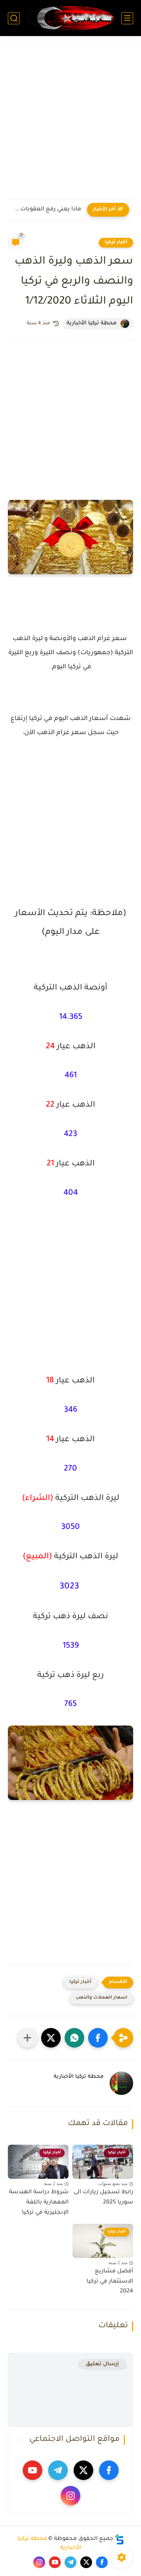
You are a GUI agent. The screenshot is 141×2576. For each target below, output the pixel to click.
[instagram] (70, 2496)
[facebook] (109, 2470)
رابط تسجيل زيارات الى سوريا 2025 (103, 2198)
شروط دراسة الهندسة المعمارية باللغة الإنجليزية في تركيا (39, 2202)
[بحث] (14, 18)
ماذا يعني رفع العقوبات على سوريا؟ (46, 210)
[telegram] (58, 2470)
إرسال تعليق (102, 2364)
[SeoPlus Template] (119, 2539)
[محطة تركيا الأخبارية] (70, 18)
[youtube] (33, 2470)
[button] (98, 2038)
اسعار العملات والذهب (101, 1998)
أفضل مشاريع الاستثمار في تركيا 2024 (110, 2282)
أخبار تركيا (116, 242)
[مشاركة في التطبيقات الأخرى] (27, 2038)
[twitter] (83, 2470)
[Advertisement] (70, 122)
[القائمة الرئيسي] (127, 18)
